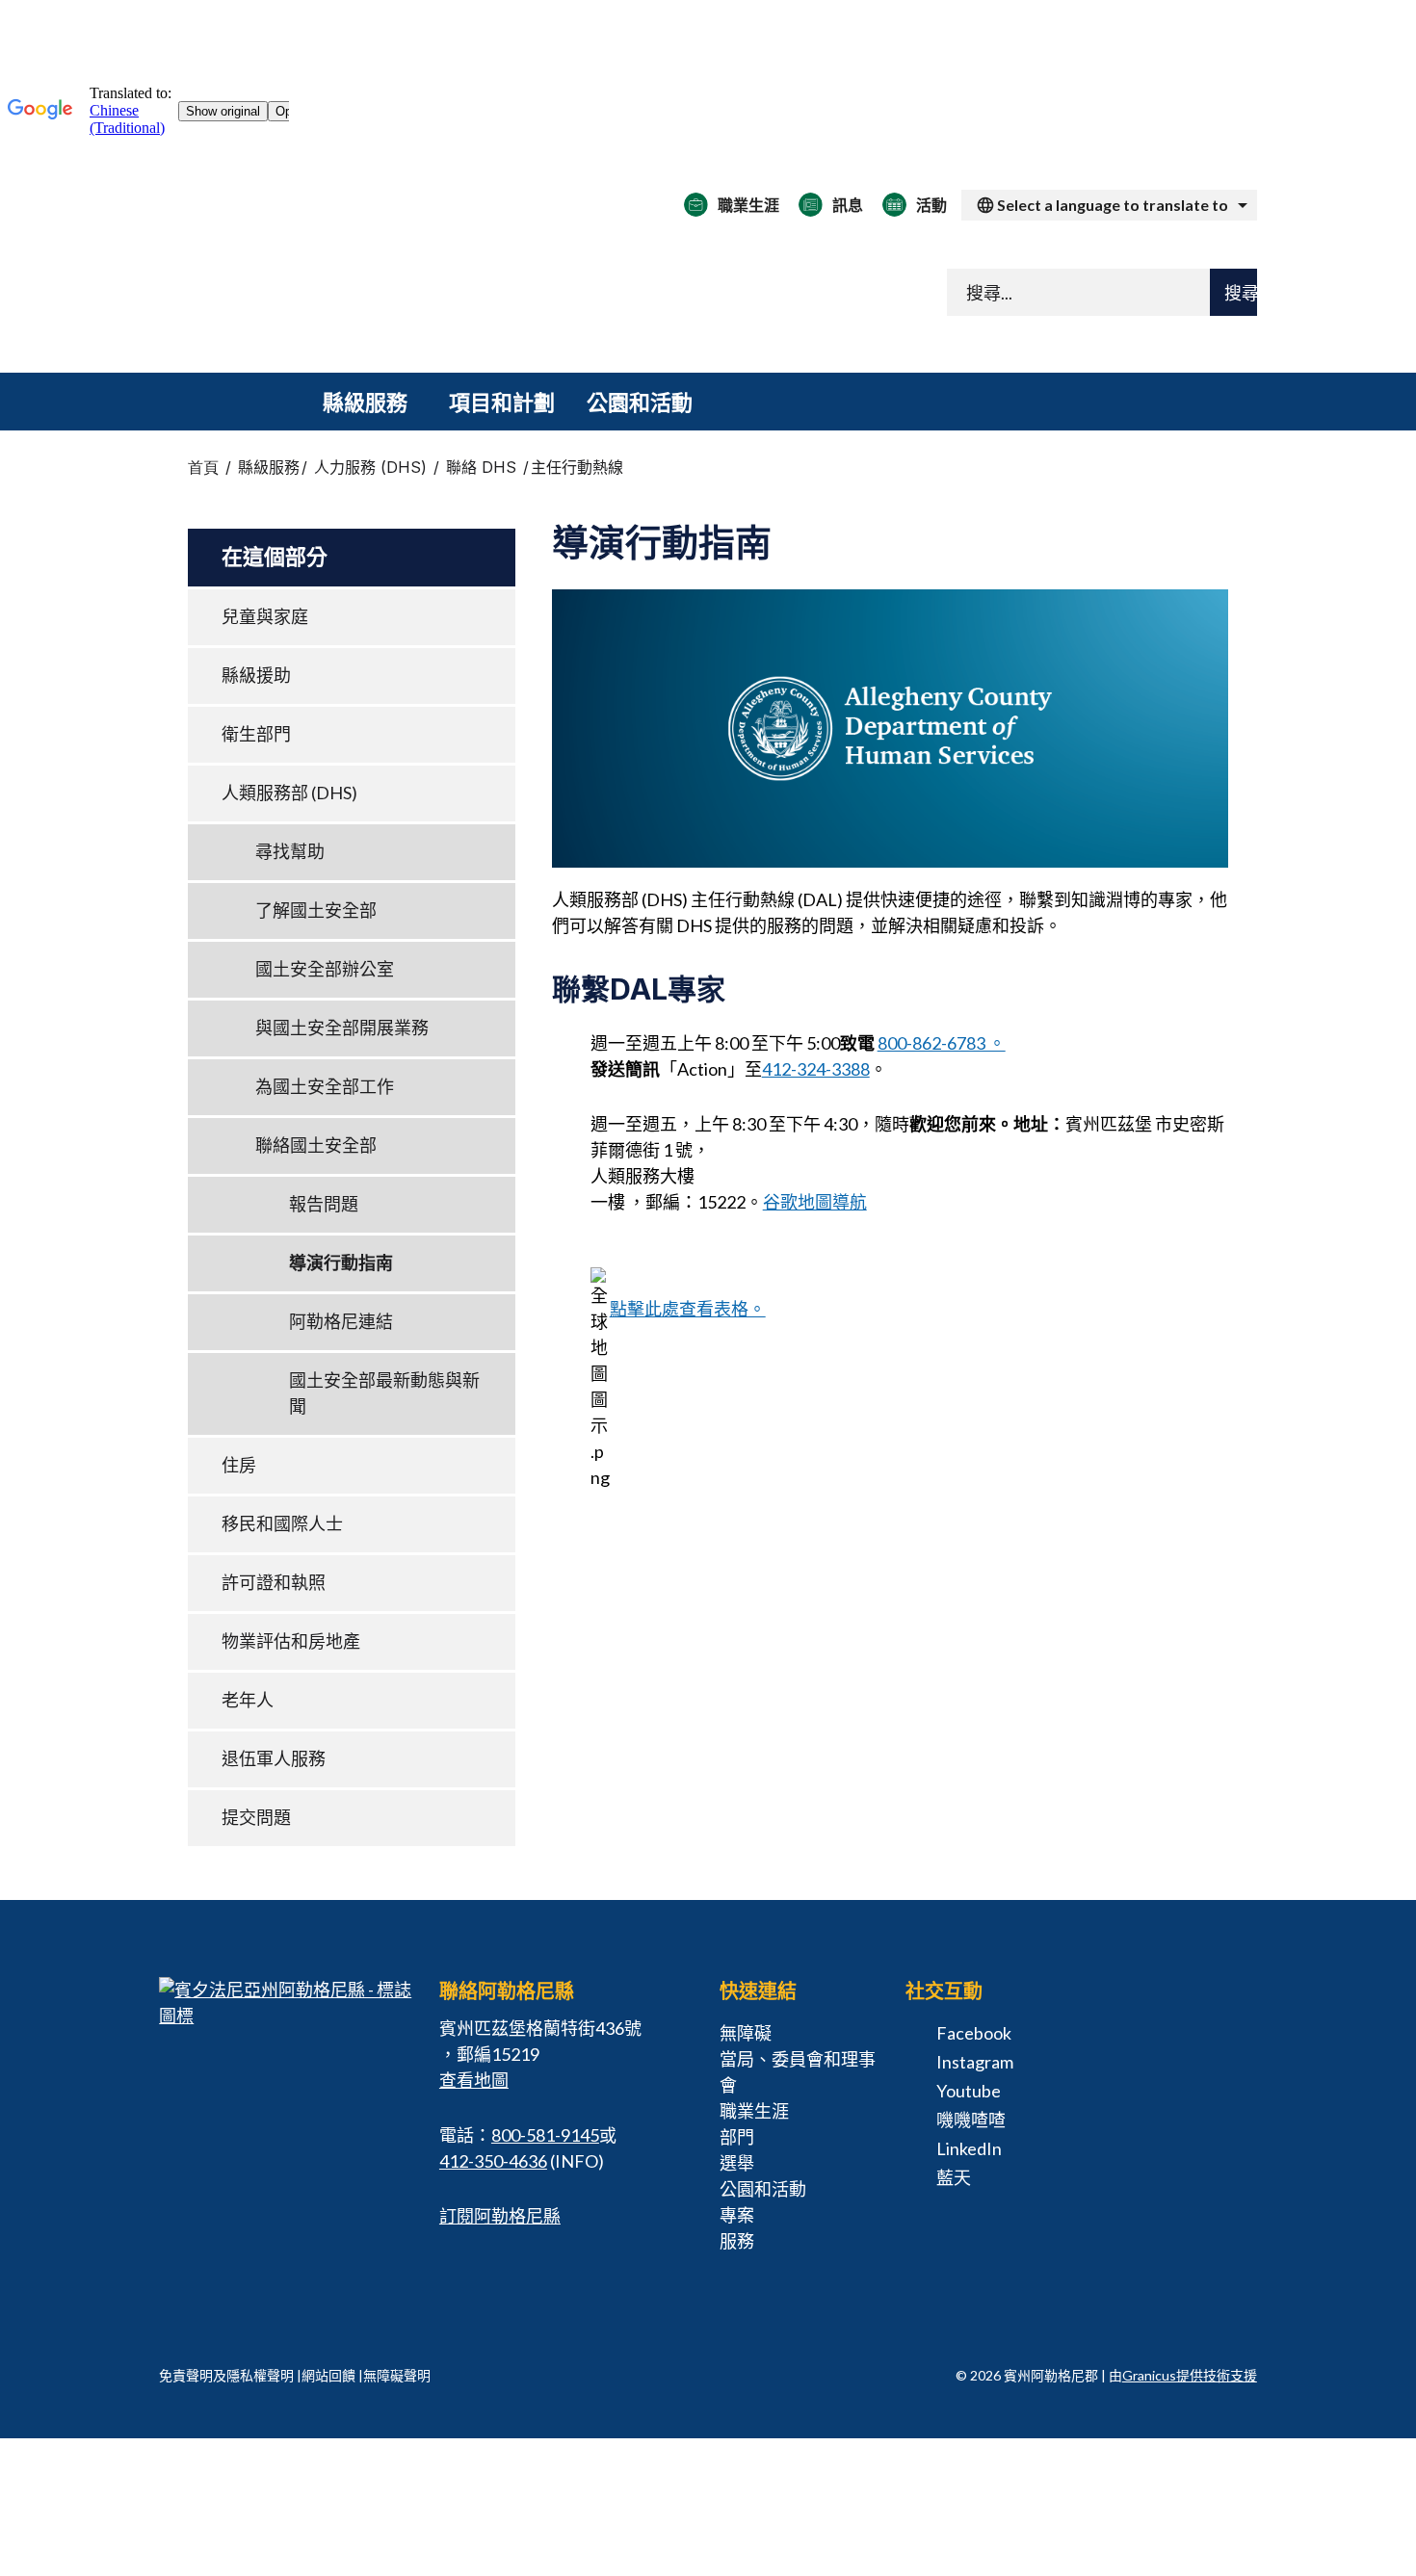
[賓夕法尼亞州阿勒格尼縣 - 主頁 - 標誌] (400, 297)
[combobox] (1109, 205)
